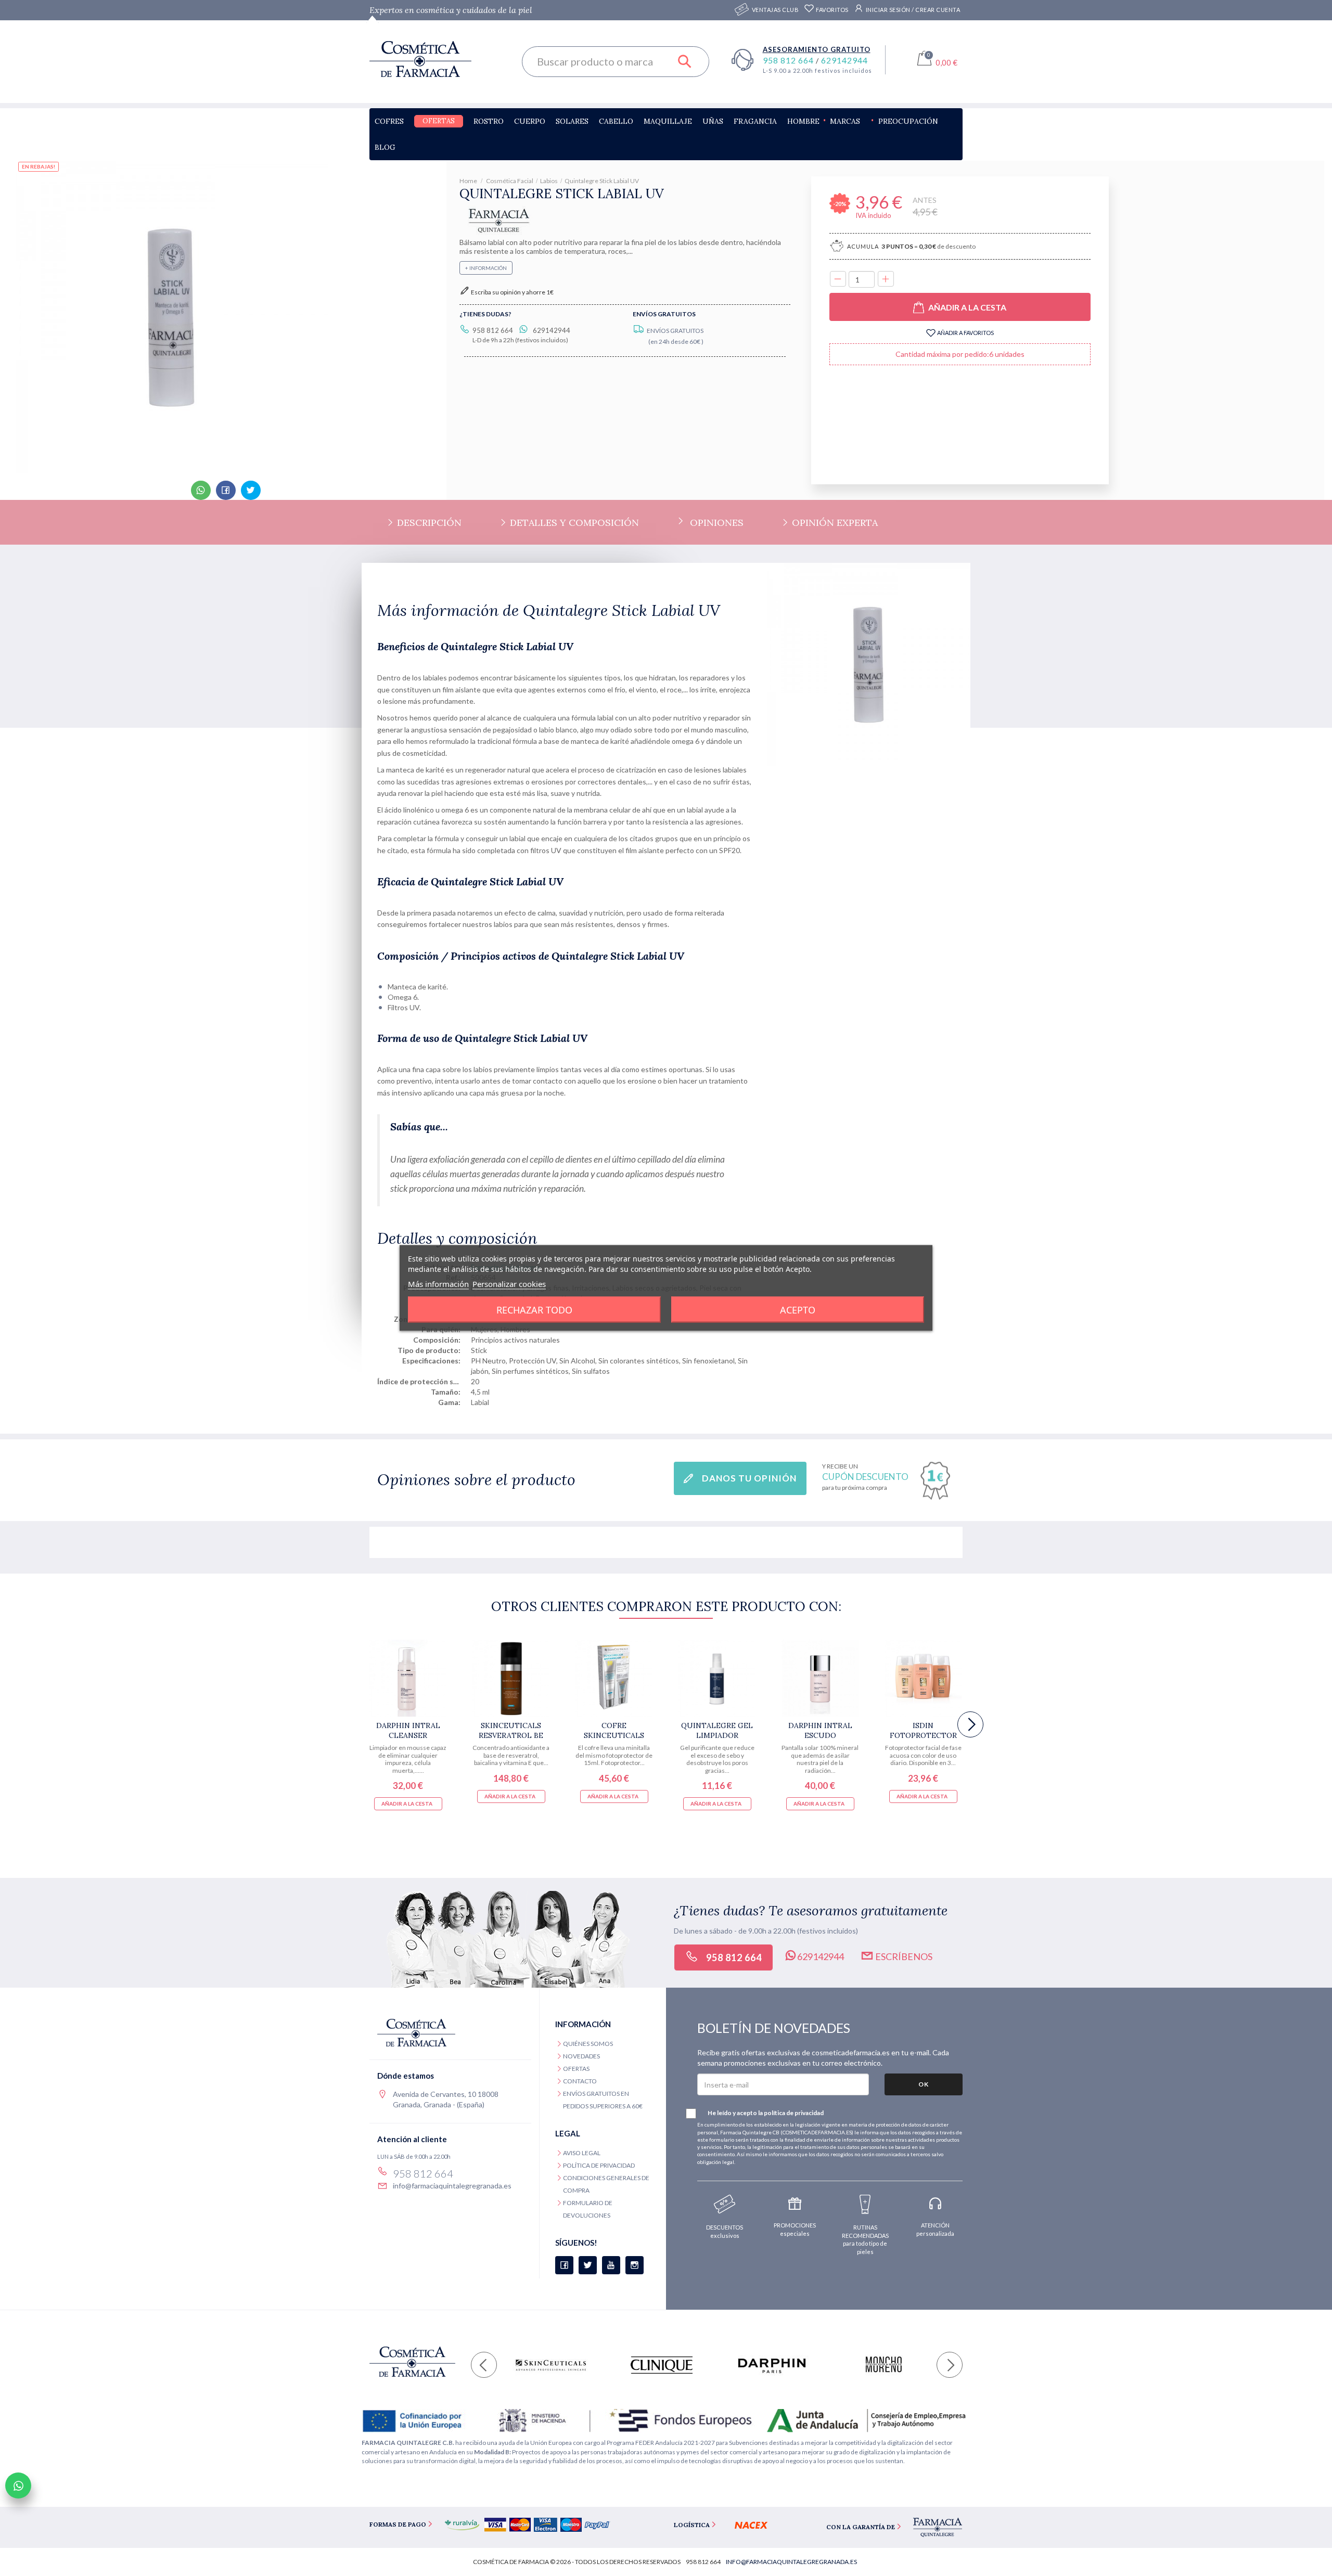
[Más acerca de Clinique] (662, 2365)
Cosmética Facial (510, 181)
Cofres (389, 121)
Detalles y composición (573, 523)
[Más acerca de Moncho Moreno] (883, 2365)
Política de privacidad (599, 2165)
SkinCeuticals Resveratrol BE (511, 1730)
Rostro (489, 121)
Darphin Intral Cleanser (408, 1730)
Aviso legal (582, 2153)
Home (469, 181)
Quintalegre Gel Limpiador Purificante (717, 1730)
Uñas (713, 121)
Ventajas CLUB (776, 10)
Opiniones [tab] (717, 523)
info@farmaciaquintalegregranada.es (452, 2186)
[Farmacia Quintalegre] (498, 219)
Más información (438, 1284)
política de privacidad (794, 2113)
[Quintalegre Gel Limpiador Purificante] (717, 1678)
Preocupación (908, 121)
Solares (572, 121)
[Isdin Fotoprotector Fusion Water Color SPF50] (923, 1678)
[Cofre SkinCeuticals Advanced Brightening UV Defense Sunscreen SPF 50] (614, 1678)
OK (924, 2084)
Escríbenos (903, 1956)
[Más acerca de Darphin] (772, 2365)
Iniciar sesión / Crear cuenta (912, 10)
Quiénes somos (588, 2044)
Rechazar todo (534, 1310)
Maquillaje (668, 121)
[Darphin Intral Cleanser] (408, 1678)
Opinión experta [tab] (834, 523)
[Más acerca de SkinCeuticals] (551, 2365)
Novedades (581, 2056)
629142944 (844, 60)
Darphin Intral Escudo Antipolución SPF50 (820, 1730)
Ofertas (439, 121)
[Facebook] (564, 2265)
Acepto (798, 1310)
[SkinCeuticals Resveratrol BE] (511, 1678)
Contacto (580, 2081)
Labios (549, 181)
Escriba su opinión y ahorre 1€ (512, 292)
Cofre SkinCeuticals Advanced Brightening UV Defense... (614, 1730)
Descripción (428, 523)
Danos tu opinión (749, 1478)
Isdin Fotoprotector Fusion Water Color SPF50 (923, 1730)
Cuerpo (530, 121)
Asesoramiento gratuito (817, 49)
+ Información (486, 268)
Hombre (803, 121)
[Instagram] (635, 2265)
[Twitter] (588, 2265)
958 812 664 (789, 60)
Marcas (845, 121)
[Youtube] (611, 2265)
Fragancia (755, 121)
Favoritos (832, 10)
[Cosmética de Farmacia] (438, 59)
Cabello (616, 121)
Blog (385, 147)
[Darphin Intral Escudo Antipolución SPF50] (820, 1678)
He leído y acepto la (766, 2113)
